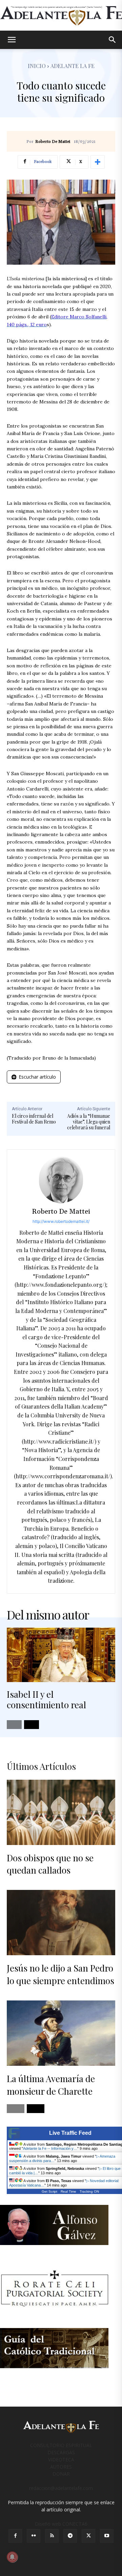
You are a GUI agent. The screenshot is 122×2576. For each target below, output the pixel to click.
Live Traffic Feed (70, 2133)
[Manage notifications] (12, 2557)
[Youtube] (107, 2536)
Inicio (37, 66)
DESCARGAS (61, 2452)
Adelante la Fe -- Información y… (50, 2148)
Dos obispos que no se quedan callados (50, 1864)
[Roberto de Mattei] (61, 1180)
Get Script (49, 2191)
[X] (88, 2536)
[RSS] (52, 2536)
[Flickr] (34, 2536)
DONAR (61, 2474)
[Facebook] (15, 2536)
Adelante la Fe (73, 66)
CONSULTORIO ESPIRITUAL (61, 2445)
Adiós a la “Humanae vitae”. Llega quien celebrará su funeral (89, 1122)
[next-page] (32, 1725)
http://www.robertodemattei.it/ (61, 1221)
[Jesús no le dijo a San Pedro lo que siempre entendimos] (61, 1923)
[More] (98, 162)
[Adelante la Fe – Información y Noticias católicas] (61, 16)
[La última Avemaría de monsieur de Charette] (61, 2033)
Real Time (68, 2191)
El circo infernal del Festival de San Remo (34, 1119)
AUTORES (61, 2467)
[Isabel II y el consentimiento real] (61, 1655)
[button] (12, 40)
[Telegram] (70, 2536)
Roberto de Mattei (53, 142)
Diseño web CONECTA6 (61, 2524)
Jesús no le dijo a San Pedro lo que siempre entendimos (60, 1974)
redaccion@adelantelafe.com (61, 2488)
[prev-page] (14, 1725)
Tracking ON (89, 2191)
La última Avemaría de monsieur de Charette (51, 2085)
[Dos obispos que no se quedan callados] (61, 1812)
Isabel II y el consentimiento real (46, 1699)
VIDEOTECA (61, 2459)
